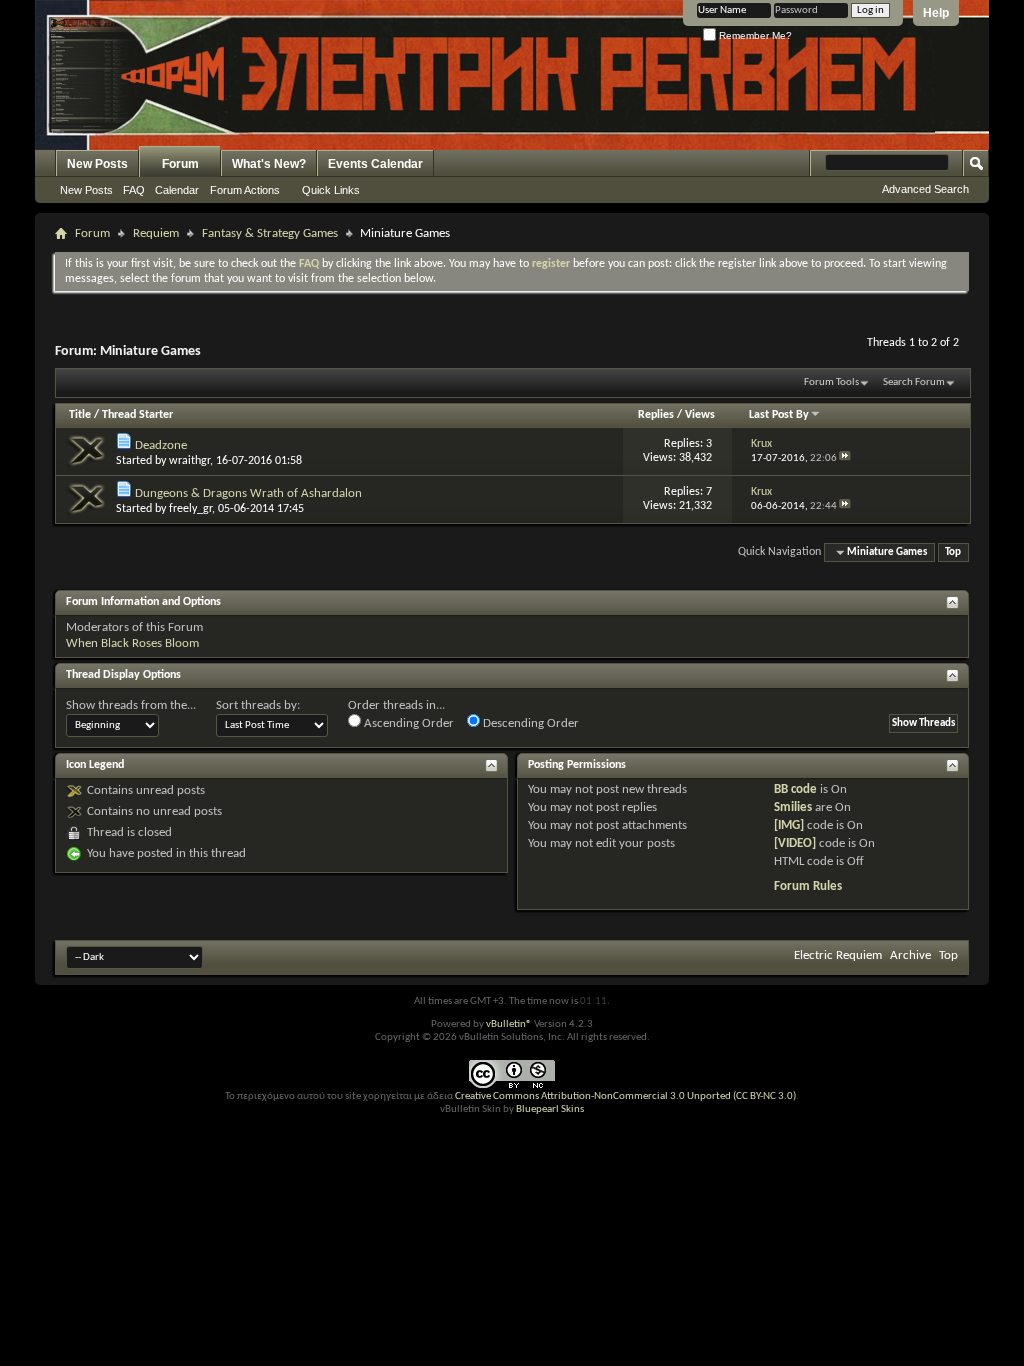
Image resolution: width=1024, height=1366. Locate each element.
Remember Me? (754, 35)
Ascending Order (407, 723)
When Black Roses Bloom (132, 643)
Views (700, 415)
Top (953, 552)
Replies (656, 415)
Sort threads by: (258, 705)
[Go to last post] (845, 458)
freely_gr (190, 509)
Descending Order (529, 723)
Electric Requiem (838, 955)
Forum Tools (831, 382)
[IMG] (789, 825)
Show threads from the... (131, 705)
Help (936, 13)
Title (80, 415)
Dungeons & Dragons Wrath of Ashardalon (248, 493)
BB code (795, 789)
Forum (180, 164)
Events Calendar (375, 164)
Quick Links (331, 190)
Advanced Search (925, 189)
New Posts (97, 164)
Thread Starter (137, 415)
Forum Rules (808, 886)
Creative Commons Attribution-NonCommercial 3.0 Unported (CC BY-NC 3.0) (625, 1096)
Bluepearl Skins (550, 1109)
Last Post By (779, 415)
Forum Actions (245, 190)
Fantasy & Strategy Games (270, 233)
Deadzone (161, 445)
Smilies (793, 807)
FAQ (134, 190)
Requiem (156, 233)
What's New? (269, 164)
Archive (910, 955)
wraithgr (189, 461)
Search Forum (914, 382)
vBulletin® (509, 1024)
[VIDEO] (795, 843)
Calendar (177, 190)
